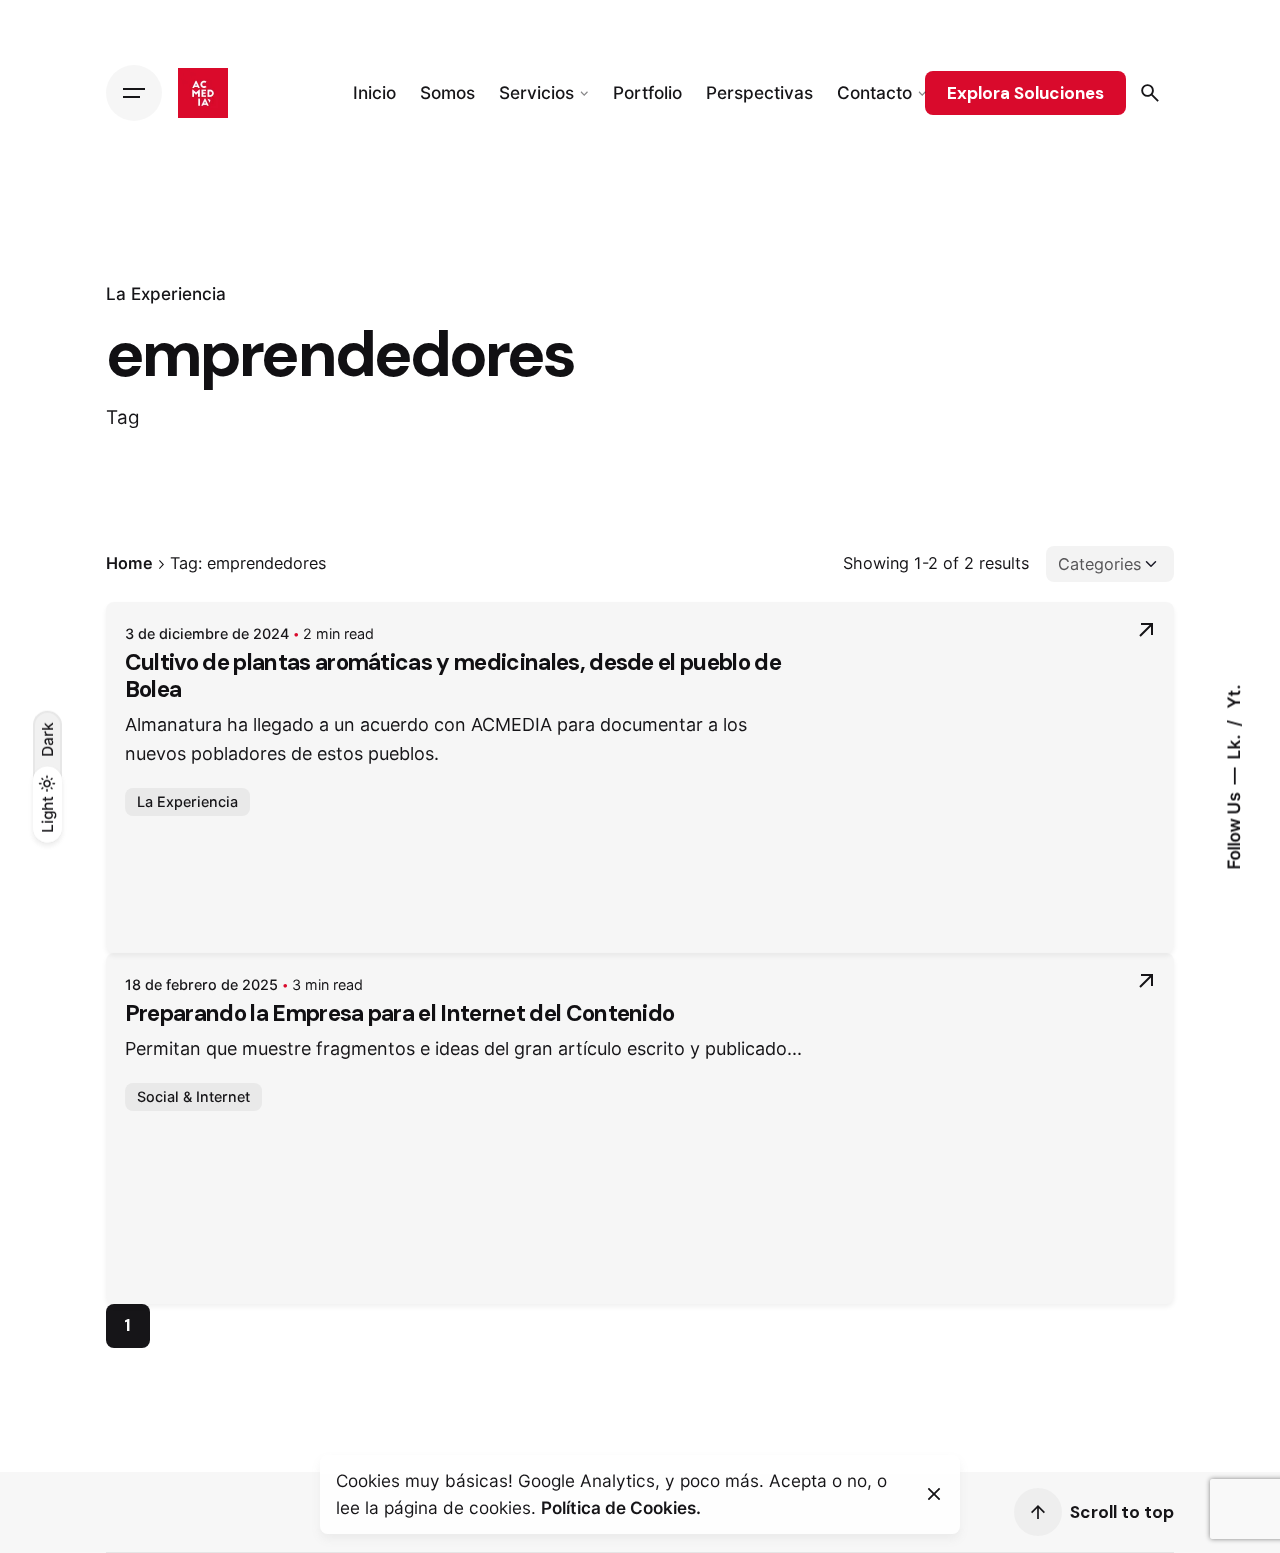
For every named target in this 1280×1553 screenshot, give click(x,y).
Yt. (1233, 696)
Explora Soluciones (1025, 93)
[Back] (47, 234)
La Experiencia (166, 293)
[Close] (934, 1494)
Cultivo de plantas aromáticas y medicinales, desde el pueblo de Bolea (453, 676)
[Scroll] (1038, 1512)
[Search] (1150, 93)
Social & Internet (193, 1096)
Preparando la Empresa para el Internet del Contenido (400, 1013)
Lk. (1233, 744)
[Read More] (1146, 630)
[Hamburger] (134, 93)
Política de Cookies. (621, 1507)
